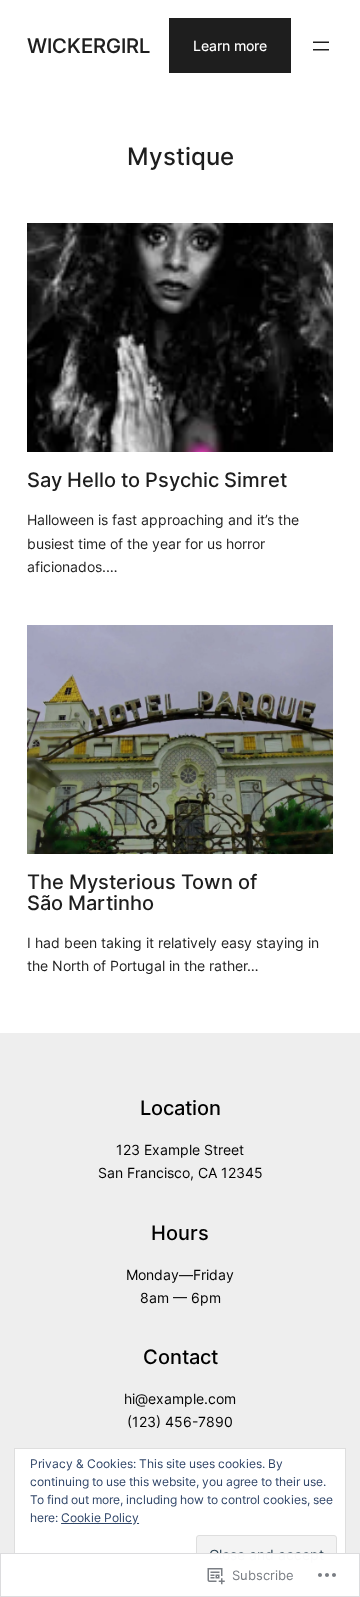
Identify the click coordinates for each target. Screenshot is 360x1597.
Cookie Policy (100, 1517)
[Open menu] (321, 46)
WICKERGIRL (88, 45)
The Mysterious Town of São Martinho (142, 892)
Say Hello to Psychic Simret (157, 480)
